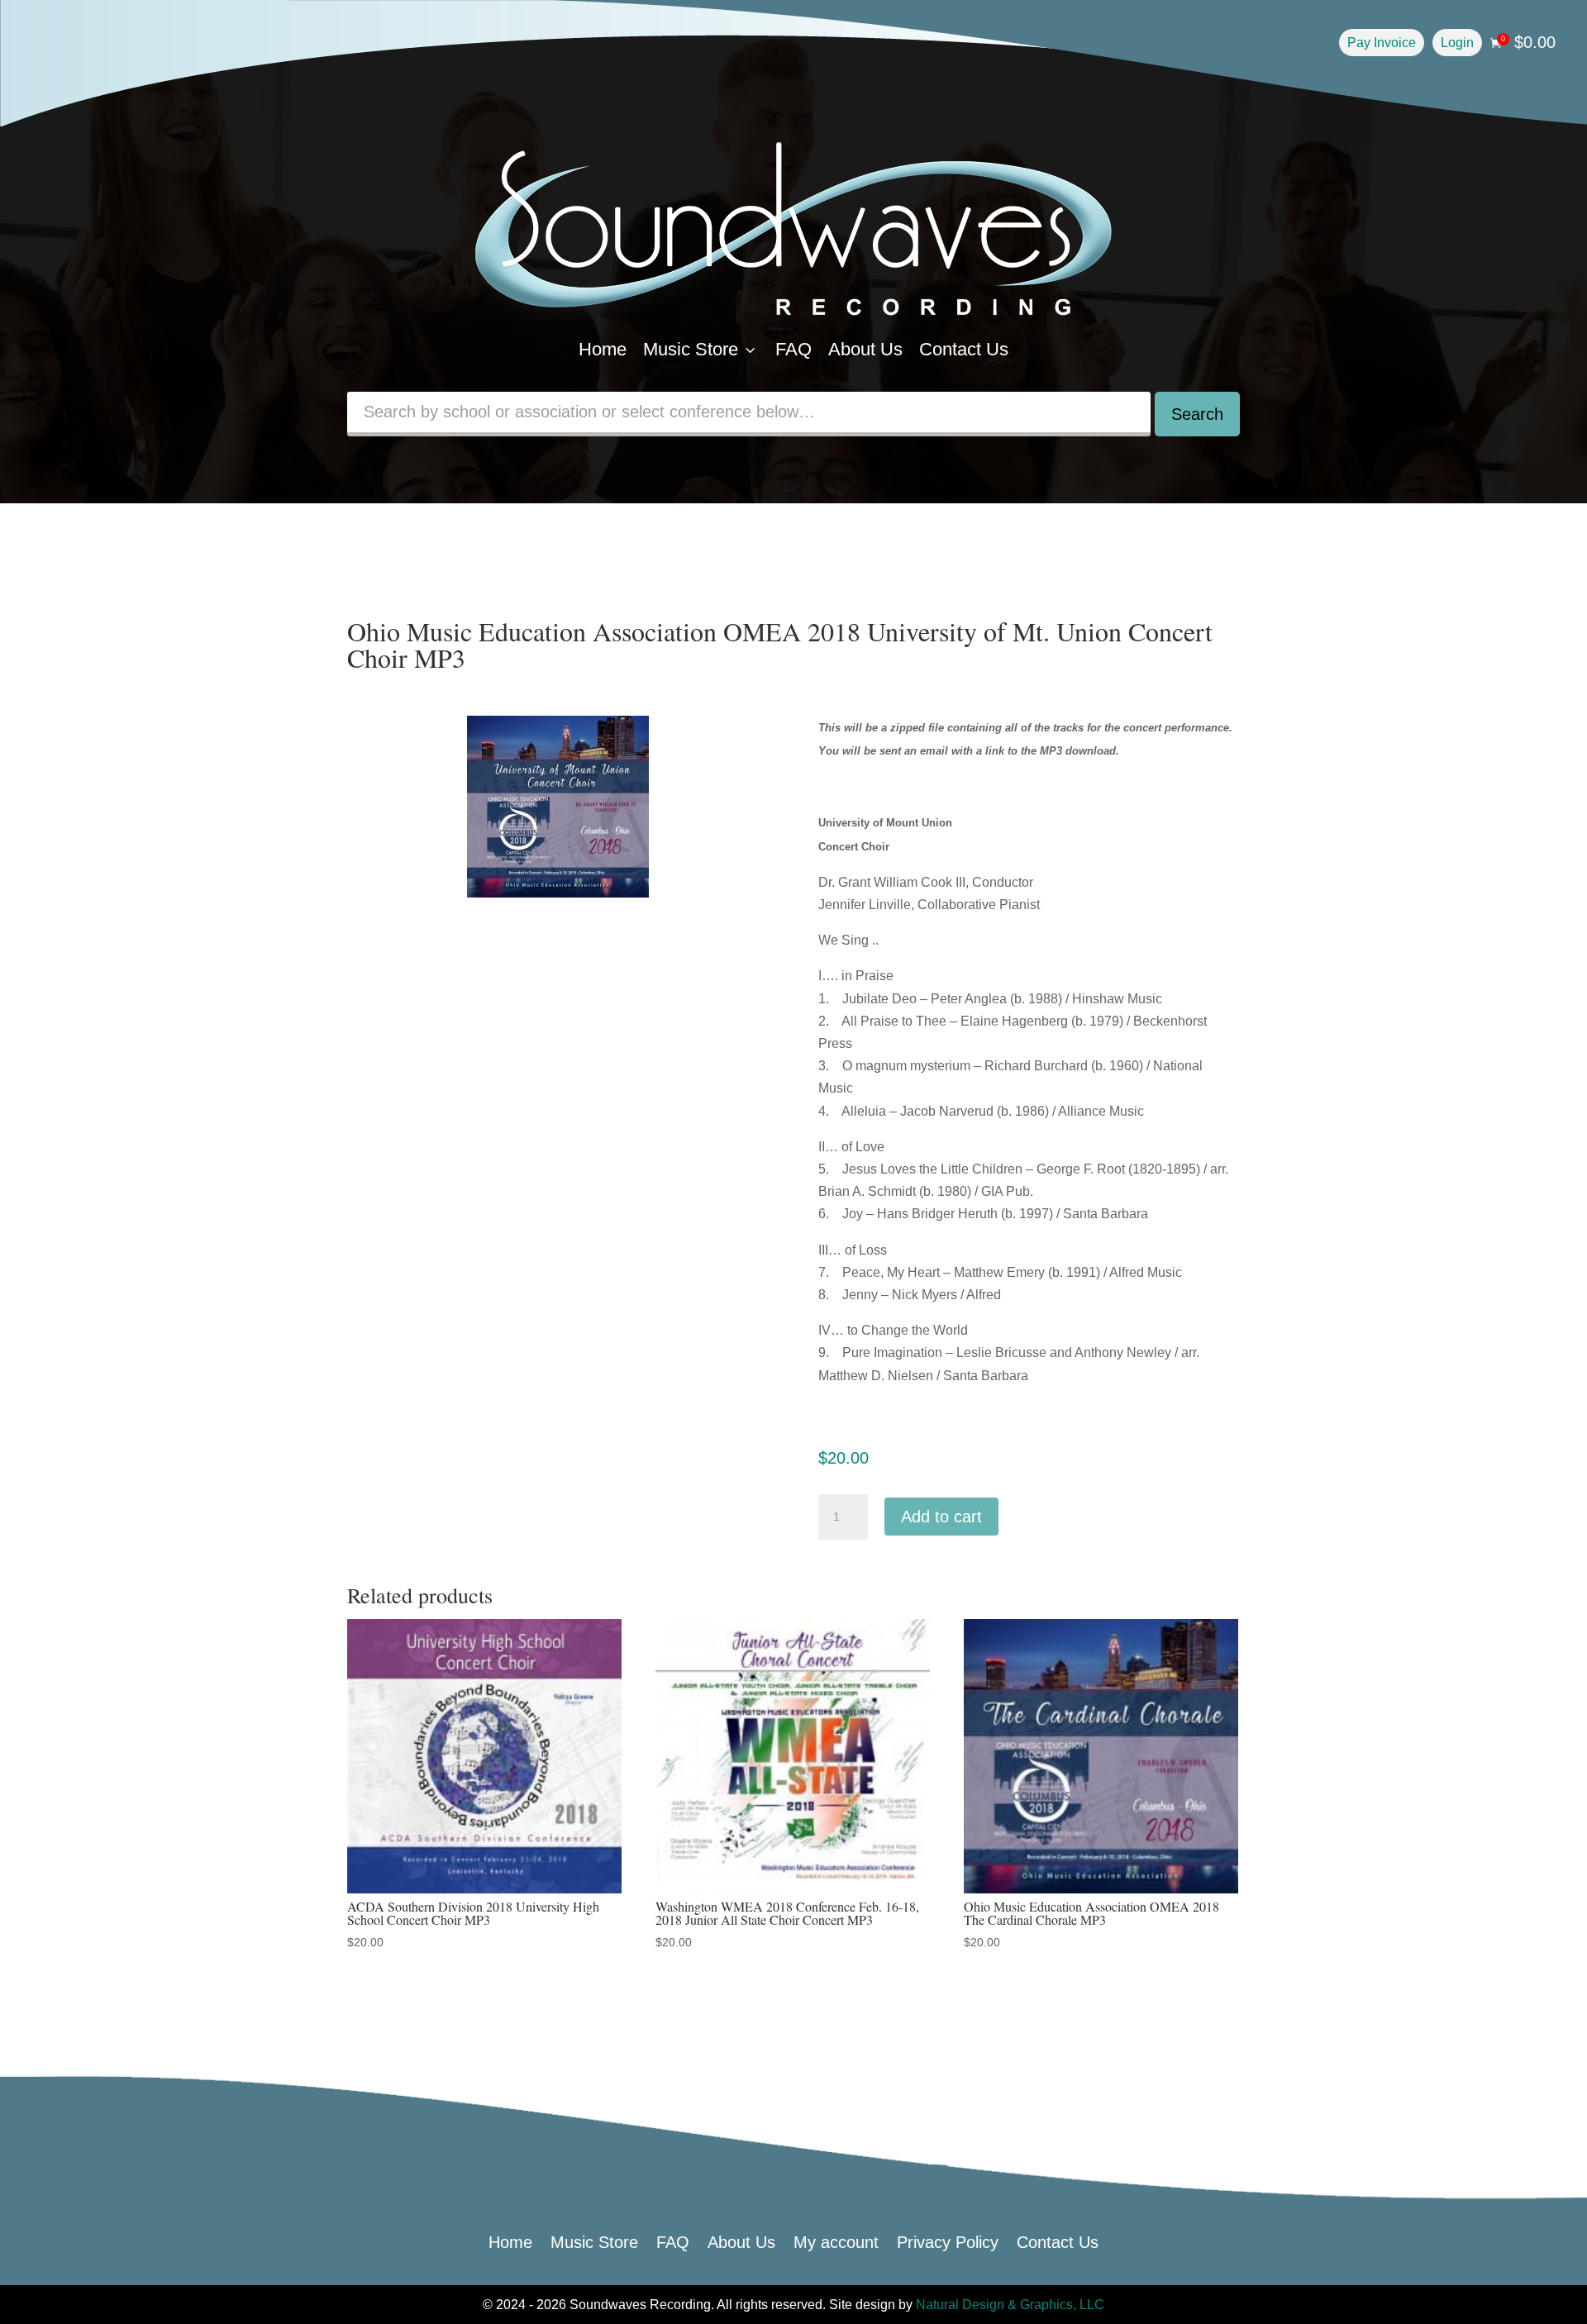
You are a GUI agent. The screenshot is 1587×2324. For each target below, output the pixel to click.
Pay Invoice (1382, 43)
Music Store (701, 349)
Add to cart (941, 1517)
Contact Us (964, 349)
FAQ (793, 349)
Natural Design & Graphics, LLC (1010, 2305)
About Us (865, 349)
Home (603, 349)
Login (1457, 43)
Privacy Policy (948, 2241)
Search (1197, 414)
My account (836, 2241)
